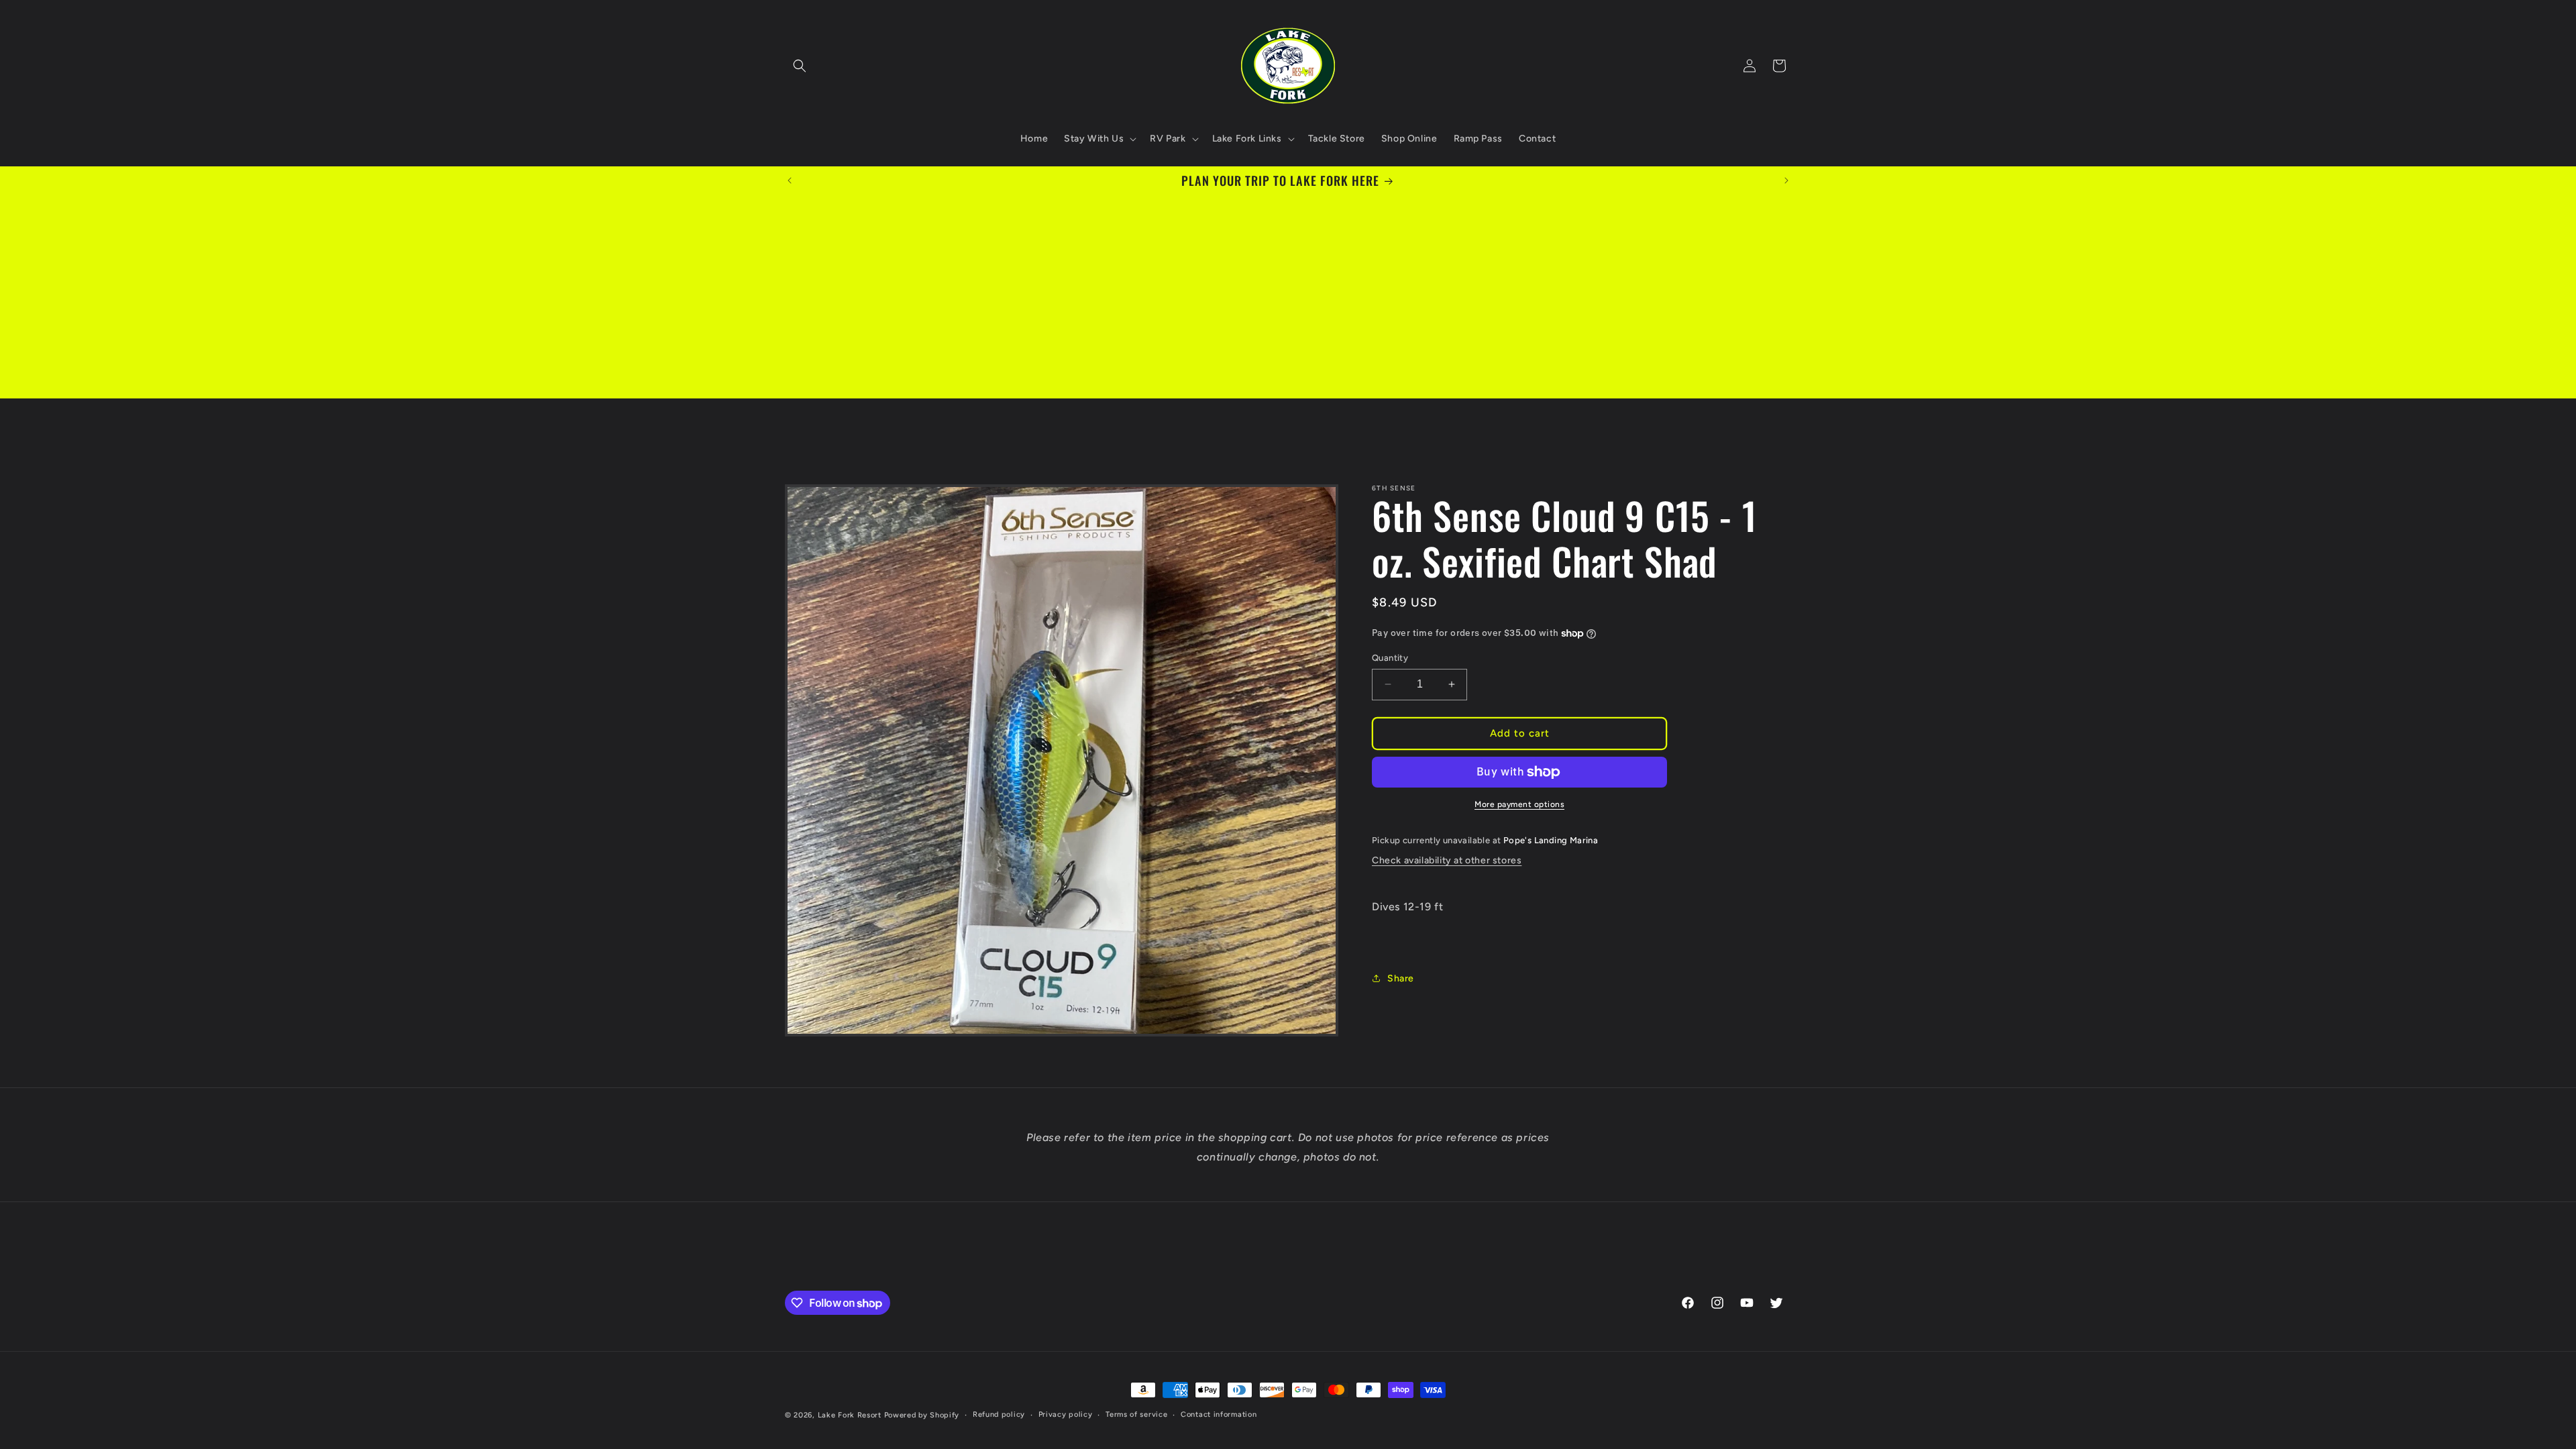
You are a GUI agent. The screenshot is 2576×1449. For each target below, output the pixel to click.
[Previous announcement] (790, 180)
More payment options (1519, 804)
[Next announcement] (1786, 180)
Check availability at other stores (1447, 860)
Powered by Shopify (922, 1415)
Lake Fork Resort (850, 1415)
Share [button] (1401, 978)
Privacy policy (1066, 1414)
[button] (800, 66)
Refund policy (999, 1414)
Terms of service (1136, 1414)
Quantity (1390, 658)
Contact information (1219, 1414)
